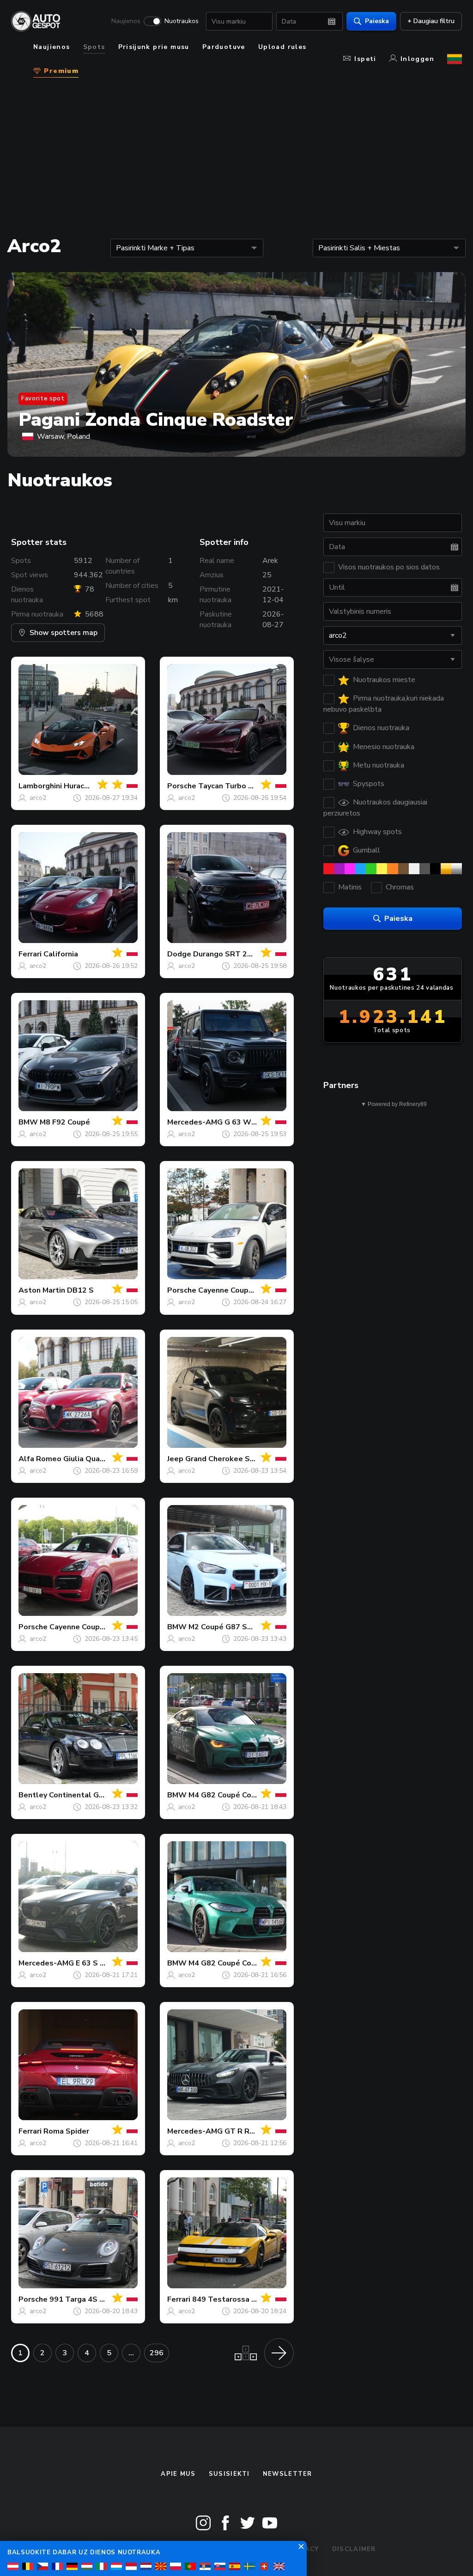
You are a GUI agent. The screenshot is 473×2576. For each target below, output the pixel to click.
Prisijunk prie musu (154, 47)
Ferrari (30, 954)
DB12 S (80, 1290)
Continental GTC (79, 1795)
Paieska (377, 21)
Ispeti (365, 59)
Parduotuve (224, 47)
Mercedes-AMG (195, 1122)
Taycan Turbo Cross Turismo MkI (256, 786)
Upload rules (282, 47)
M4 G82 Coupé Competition (238, 1795)
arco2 (38, 798)
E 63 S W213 (99, 1963)
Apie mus (178, 2474)
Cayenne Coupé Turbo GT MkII (252, 1290)
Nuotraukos (182, 21)
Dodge (179, 954)
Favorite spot (43, 399)
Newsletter (288, 2474)
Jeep (175, 1459)
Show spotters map (64, 633)
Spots (94, 47)
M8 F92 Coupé (65, 1122)
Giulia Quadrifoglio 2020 (107, 1459)
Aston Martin (42, 1290)
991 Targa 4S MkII (81, 2299)
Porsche (182, 786)
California (61, 954)
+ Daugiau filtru (431, 21)
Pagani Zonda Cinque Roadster (156, 420)
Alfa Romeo (40, 1459)
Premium (60, 71)
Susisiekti (229, 2474)
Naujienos (126, 21)
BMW (28, 1122)
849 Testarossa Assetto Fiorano (251, 2299)
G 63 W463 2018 (255, 1122)
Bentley (33, 1795)
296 (157, 2353)
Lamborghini (40, 786)
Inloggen (417, 59)
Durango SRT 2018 (227, 954)
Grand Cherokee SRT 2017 (233, 1459)
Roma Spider (66, 2131)
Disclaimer (354, 2549)
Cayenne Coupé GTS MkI (93, 1627)
